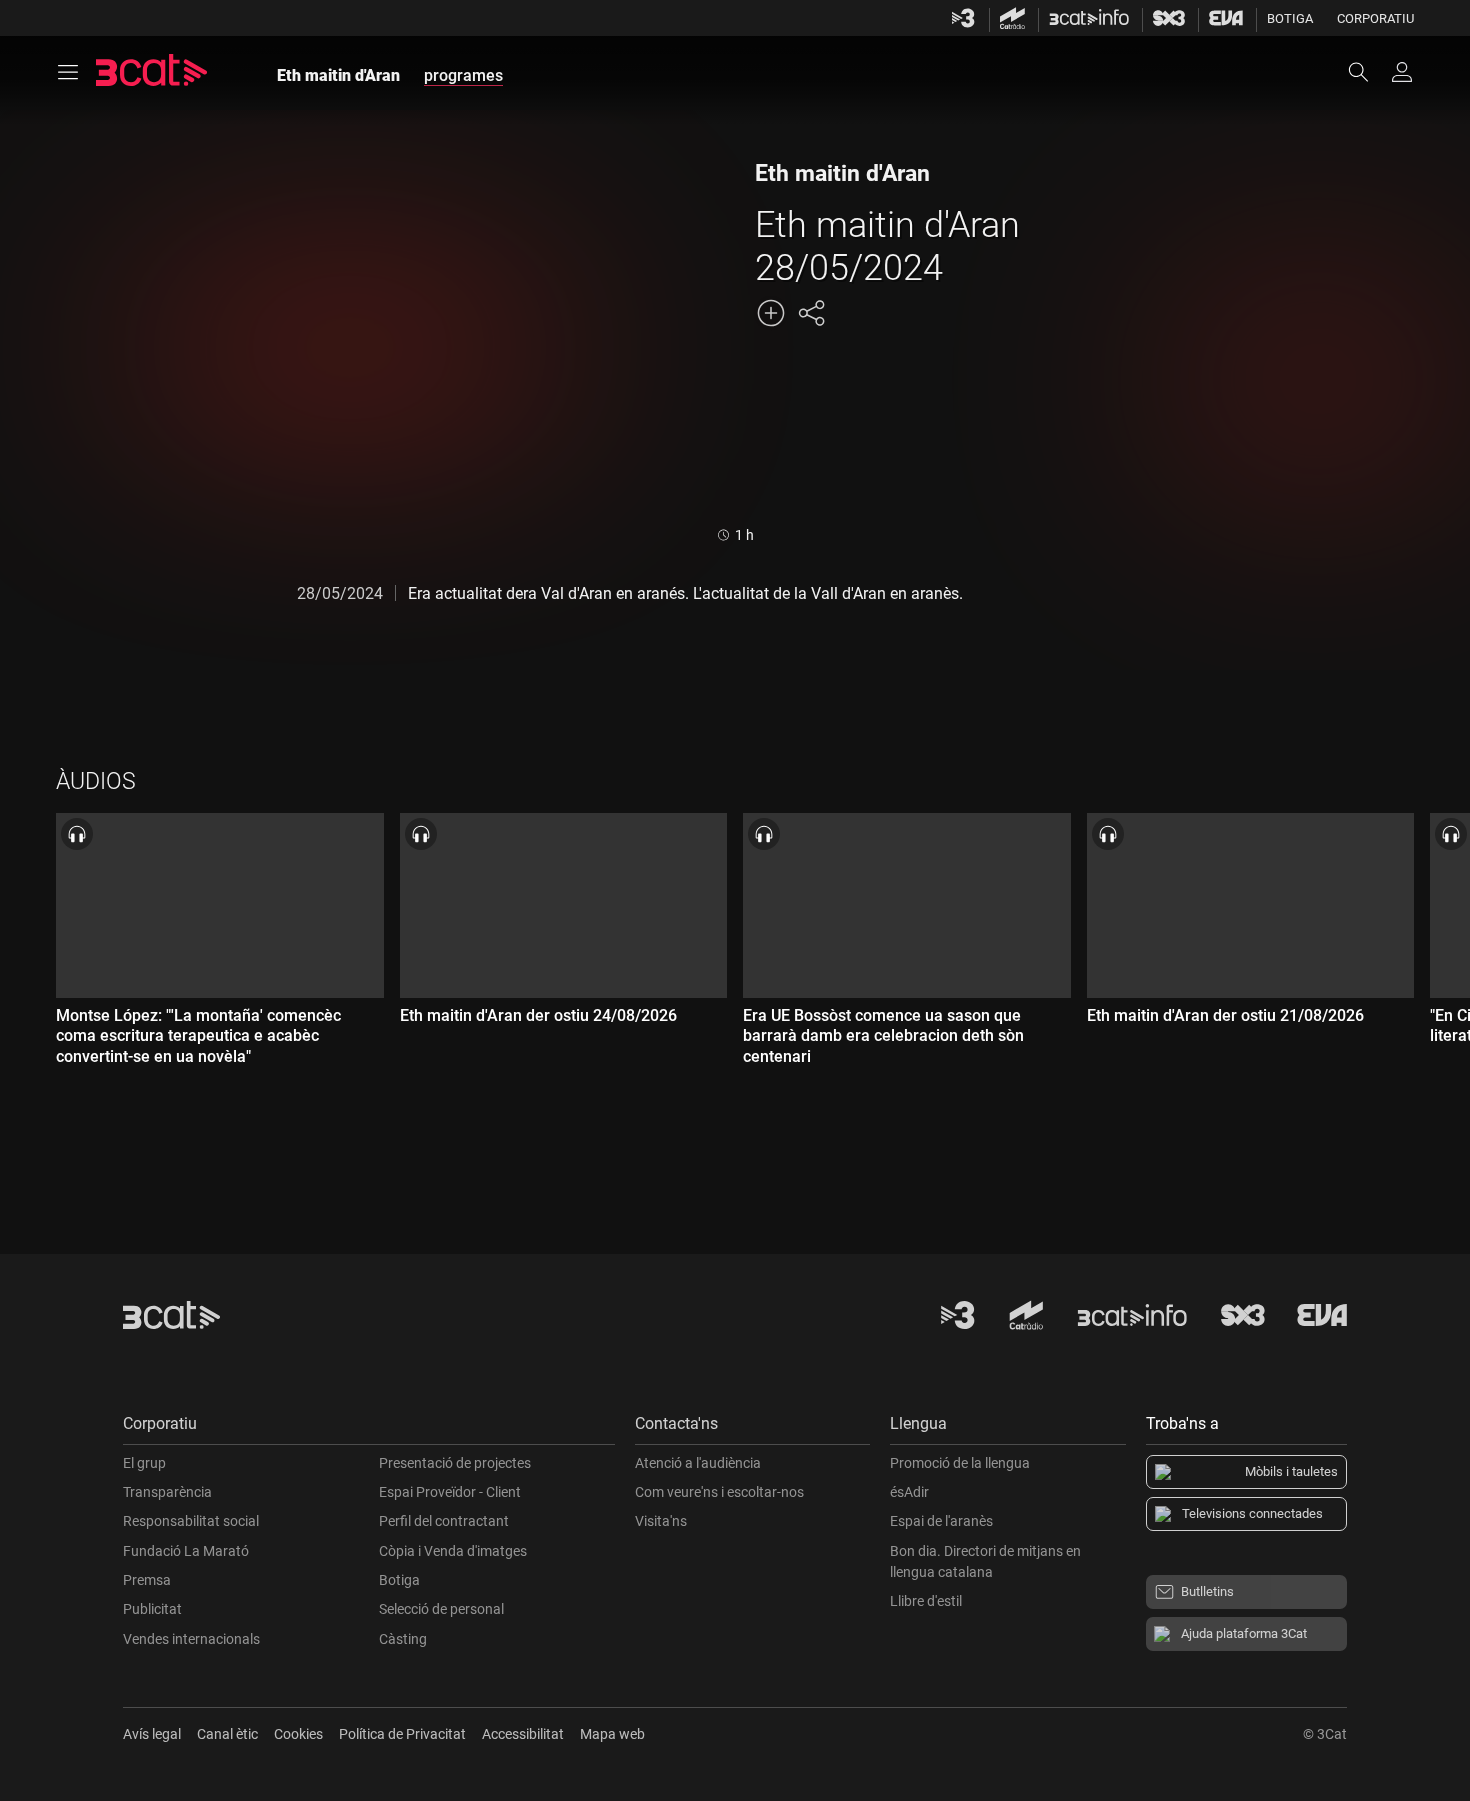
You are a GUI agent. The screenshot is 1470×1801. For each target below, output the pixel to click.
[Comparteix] (811, 313)
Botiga (1290, 18)
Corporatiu (1375, 18)
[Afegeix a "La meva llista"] (771, 313)
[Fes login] (1402, 72)
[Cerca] (1368, 72)
